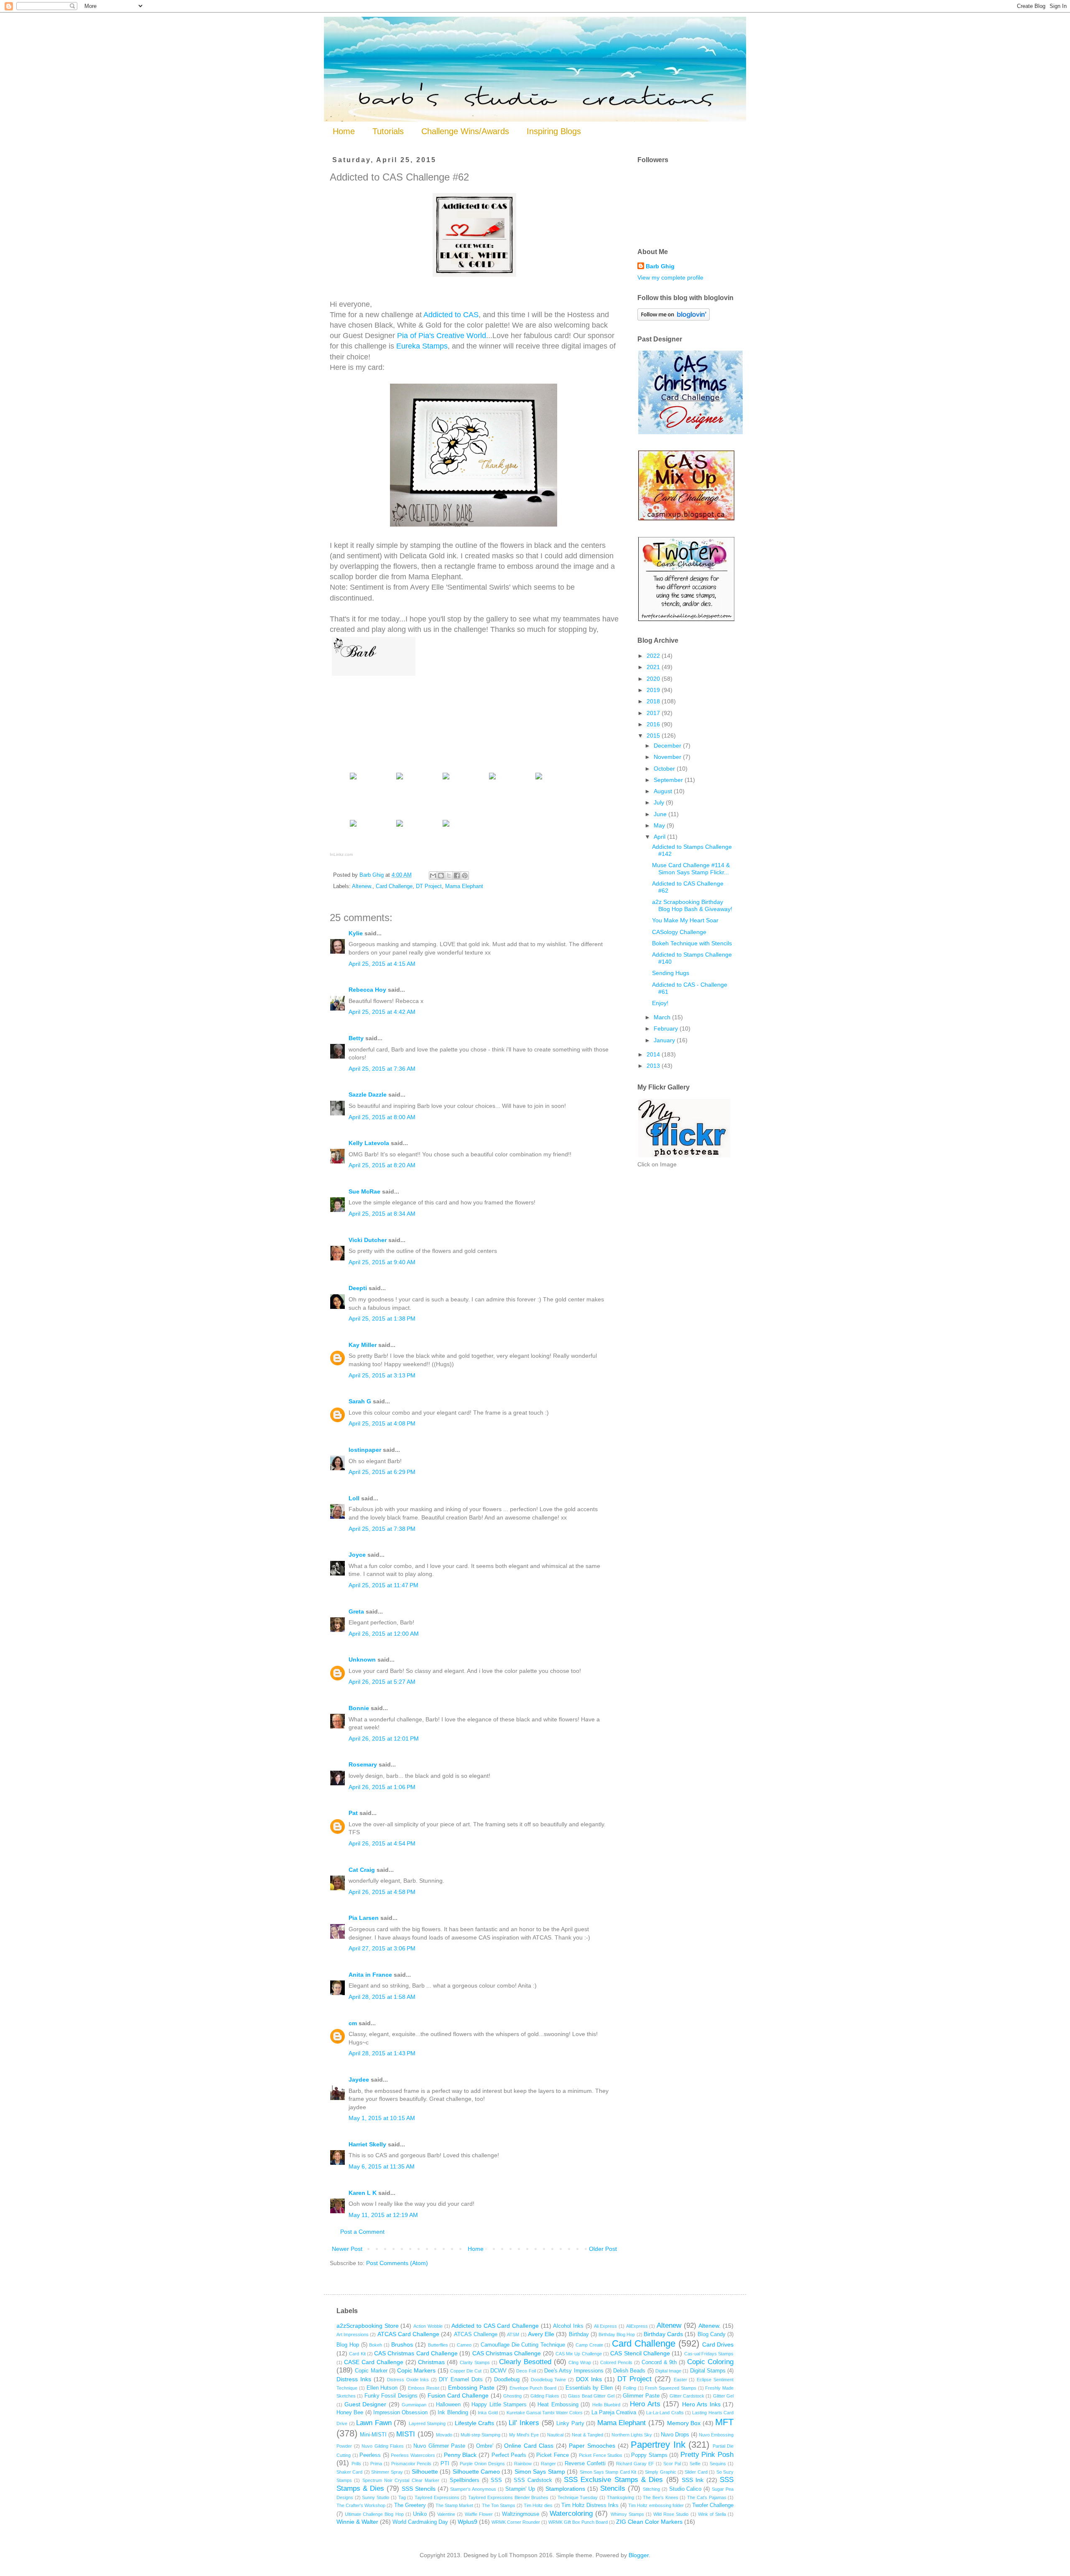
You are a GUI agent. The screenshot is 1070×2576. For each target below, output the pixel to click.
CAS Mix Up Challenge (579, 2354)
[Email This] (433, 876)
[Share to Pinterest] (465, 876)
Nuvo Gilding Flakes (383, 2446)
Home (344, 131)
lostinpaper (365, 1450)
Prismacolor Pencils (411, 2464)
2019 (654, 690)
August (664, 791)
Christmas (431, 2362)
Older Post (603, 2249)
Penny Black (460, 2455)
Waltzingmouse (521, 2514)
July (660, 802)
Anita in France (370, 1975)
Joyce (357, 1555)
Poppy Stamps (649, 2455)
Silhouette (425, 2472)
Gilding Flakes (545, 2396)
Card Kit (357, 2354)
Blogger (639, 2555)
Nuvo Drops (675, 2435)
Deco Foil (526, 2371)
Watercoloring (571, 2514)
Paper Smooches (592, 2446)
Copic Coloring (710, 2362)
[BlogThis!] (441, 876)
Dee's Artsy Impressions (574, 2371)
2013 (654, 1066)
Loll (354, 1498)
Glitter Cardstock (687, 2396)
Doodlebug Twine (549, 2380)
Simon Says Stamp (540, 2472)
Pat (353, 1813)
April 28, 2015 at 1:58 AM (382, 1997)
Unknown (362, 1660)
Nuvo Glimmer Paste (439, 2446)
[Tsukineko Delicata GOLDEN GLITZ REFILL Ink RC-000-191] (400, 826)
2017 (654, 713)
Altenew (669, 2325)
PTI (445, 2464)
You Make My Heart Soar (685, 920)
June (661, 814)
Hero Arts (645, 2404)
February (667, 1028)
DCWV (498, 2371)
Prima (376, 2464)
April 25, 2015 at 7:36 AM (382, 1069)
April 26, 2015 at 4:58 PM (382, 1892)
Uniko (420, 2514)
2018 (654, 701)
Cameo (464, 2345)
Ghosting (512, 2396)
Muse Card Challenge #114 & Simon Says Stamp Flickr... (691, 869)
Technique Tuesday (578, 2497)
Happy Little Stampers (499, 2405)
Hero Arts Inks (701, 2404)
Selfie (695, 2464)
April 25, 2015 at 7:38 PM (382, 1529)
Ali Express (606, 2326)
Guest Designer (366, 2404)
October (665, 769)
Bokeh (376, 2345)
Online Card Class (529, 2446)
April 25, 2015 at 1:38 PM (382, 1319)
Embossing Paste (471, 2388)
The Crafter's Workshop (361, 2505)
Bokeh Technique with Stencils (692, 943)
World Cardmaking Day (420, 2522)
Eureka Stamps (422, 346)
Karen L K (363, 2193)
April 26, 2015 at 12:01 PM (384, 1739)
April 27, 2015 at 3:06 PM (382, 1948)
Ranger (548, 2464)
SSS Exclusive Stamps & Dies (613, 2480)
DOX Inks (589, 2379)
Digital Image (668, 2371)
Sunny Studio (376, 2497)
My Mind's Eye (524, 2435)
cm (353, 2023)
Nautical (555, 2435)
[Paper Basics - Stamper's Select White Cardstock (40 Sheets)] (353, 779)
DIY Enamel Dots (461, 2380)
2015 (654, 736)
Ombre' (485, 2446)
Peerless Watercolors (413, 2455)
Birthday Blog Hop (617, 2334)
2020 (654, 679)
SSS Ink (693, 2480)
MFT (724, 2422)
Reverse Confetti (585, 2464)
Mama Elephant (464, 886)
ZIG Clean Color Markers (649, 2522)
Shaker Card (349, 2472)
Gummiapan (414, 2405)
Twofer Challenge (713, 2505)
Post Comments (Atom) (397, 2263)
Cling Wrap (580, 2362)
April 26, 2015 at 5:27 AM (382, 1682)
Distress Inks (354, 2379)
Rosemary (363, 1764)
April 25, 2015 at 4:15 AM (382, 964)
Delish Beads (629, 2371)
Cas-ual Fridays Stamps (709, 2354)
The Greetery (410, 2505)
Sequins (718, 2464)
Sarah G (360, 1401)
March (663, 1017)
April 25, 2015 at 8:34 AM (382, 1214)
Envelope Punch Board (533, 2388)
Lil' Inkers (524, 2423)
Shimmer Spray (387, 2472)
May (660, 825)
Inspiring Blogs (554, 131)
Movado (444, 2435)
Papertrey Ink (658, 2445)
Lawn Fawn (374, 2423)
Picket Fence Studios (601, 2455)
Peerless (370, 2455)
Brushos (402, 2344)
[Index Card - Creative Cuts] (492, 779)
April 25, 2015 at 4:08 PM (382, 1423)
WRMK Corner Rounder (516, 2522)
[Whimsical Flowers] (446, 779)
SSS (496, 2480)
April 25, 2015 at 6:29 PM (382, 1472)
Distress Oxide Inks (408, 2380)
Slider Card (696, 2472)
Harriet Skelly (367, 2144)
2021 (654, 667)
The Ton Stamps (499, 2505)
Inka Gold (488, 2413)
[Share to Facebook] (457, 876)
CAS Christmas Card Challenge (416, 2353)
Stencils (613, 2488)
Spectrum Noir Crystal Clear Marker (401, 2480)
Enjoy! (660, 1003)
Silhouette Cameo (476, 2472)
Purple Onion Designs (482, 2464)
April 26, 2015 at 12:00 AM (384, 1634)
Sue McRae (364, 1191)
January (665, 1040)
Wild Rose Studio (671, 2514)
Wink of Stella (712, 2514)
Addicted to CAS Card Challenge (495, 2326)
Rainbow (523, 2464)
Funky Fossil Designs (391, 2396)
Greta (356, 1611)
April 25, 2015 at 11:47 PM (383, 1585)
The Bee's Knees (660, 2497)
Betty (356, 1038)
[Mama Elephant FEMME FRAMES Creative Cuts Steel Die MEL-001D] (539, 779)
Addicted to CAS (451, 315)
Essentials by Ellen (589, 2388)
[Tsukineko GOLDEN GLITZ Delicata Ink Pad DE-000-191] (353, 826)
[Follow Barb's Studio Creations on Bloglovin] (674, 318)
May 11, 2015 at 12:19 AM (383, 2215)
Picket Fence (553, 2455)
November (668, 757)
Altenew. (362, 886)
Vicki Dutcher (368, 1240)
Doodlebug (507, 2380)
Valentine (446, 2514)
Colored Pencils (616, 2362)
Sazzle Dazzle (368, 1095)
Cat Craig (362, 1870)
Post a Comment (362, 2232)
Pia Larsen (364, 1918)
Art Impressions (353, 2334)
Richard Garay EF (635, 2464)
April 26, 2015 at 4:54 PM (382, 1843)
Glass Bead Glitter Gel (591, 2396)
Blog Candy (712, 2334)
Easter (680, 2380)
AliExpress (637, 2326)
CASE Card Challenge (374, 2362)
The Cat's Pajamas (707, 2497)
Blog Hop (348, 2345)
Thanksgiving (620, 2497)
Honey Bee (350, 2413)
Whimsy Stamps (627, 2514)
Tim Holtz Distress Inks (590, 2505)
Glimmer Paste (641, 2396)
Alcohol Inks (568, 2326)
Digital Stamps (708, 2371)
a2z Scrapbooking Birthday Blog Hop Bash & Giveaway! (692, 905)
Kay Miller (363, 1345)
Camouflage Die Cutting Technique (523, 2345)
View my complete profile (670, 277)
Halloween (448, 2405)
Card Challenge (394, 886)
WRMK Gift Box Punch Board (578, 2522)
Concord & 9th (659, 2362)
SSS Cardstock (533, 2480)
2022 (654, 656)
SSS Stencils (419, 2489)
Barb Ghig (660, 266)
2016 (654, 724)
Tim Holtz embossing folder (656, 2505)
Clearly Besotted (525, 2362)
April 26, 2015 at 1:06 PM (382, 1787)
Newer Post (347, 2249)
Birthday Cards (663, 2334)
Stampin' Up (520, 2489)
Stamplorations (565, 2489)
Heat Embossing (558, 2405)
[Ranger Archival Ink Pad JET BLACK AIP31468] (446, 826)
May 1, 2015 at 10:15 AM (382, 2118)
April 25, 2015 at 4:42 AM (382, 1012)
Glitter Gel (723, 2396)
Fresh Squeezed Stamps (671, 2388)
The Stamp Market (454, 2505)
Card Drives (718, 2344)
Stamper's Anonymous (473, 2489)
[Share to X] (449, 876)
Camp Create (589, 2345)
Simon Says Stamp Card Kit (608, 2472)
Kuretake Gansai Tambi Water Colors (545, 2413)
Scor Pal (672, 2464)
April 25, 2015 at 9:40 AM (382, 1262)
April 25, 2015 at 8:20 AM (382, 1165)
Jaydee (359, 2080)
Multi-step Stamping (480, 2435)
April (660, 837)
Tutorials (388, 131)
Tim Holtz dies (538, 2505)
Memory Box (684, 2423)
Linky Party (570, 2423)
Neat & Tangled (587, 2435)
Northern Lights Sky (632, 2435)
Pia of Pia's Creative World (442, 336)
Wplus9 (467, 2522)
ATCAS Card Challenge (408, 2334)
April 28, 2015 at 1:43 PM (382, 2053)
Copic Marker (371, 2371)
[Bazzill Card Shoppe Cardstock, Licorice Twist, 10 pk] (400, 779)
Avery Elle (541, 2334)
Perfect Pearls (509, 2455)
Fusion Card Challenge (458, 2395)
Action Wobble (428, 2326)
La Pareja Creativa (614, 2413)
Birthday (579, 2334)
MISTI (406, 2434)
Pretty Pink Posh (707, 2455)
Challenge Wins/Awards (465, 131)
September (669, 780)
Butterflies (438, 2345)
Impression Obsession (400, 2413)
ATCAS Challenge (476, 2334)
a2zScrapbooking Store (368, 2326)
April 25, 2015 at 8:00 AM (382, 1117)
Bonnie (359, 1708)
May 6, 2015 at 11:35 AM (382, 2166)
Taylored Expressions (437, 2497)
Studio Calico (685, 2489)
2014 (654, 1054)
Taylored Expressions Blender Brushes (508, 2497)
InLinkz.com (341, 854)
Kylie (356, 933)
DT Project (429, 886)
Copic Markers (416, 2370)
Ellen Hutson (382, 2388)
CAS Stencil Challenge (640, 2353)
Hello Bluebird (606, 2405)
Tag (402, 2497)
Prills (356, 2464)
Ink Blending (453, 2413)
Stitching (651, 2489)
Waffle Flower (479, 2514)
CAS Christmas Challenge (507, 2353)
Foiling (630, 2388)
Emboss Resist (424, 2388)
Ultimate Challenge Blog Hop (374, 2514)
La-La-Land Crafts (665, 2413)
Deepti (358, 1288)
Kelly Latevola (369, 1143)
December (668, 746)
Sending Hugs (671, 973)
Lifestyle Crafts (475, 2423)
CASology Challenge (679, 932)
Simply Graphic (660, 2472)
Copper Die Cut (466, 2371)
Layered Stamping (427, 2423)
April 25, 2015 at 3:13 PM (382, 1375)
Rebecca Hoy (367, 990)
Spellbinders (465, 2480)
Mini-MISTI (373, 2435)
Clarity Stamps (475, 2362)
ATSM (513, 2334)
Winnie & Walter (357, 2522)
